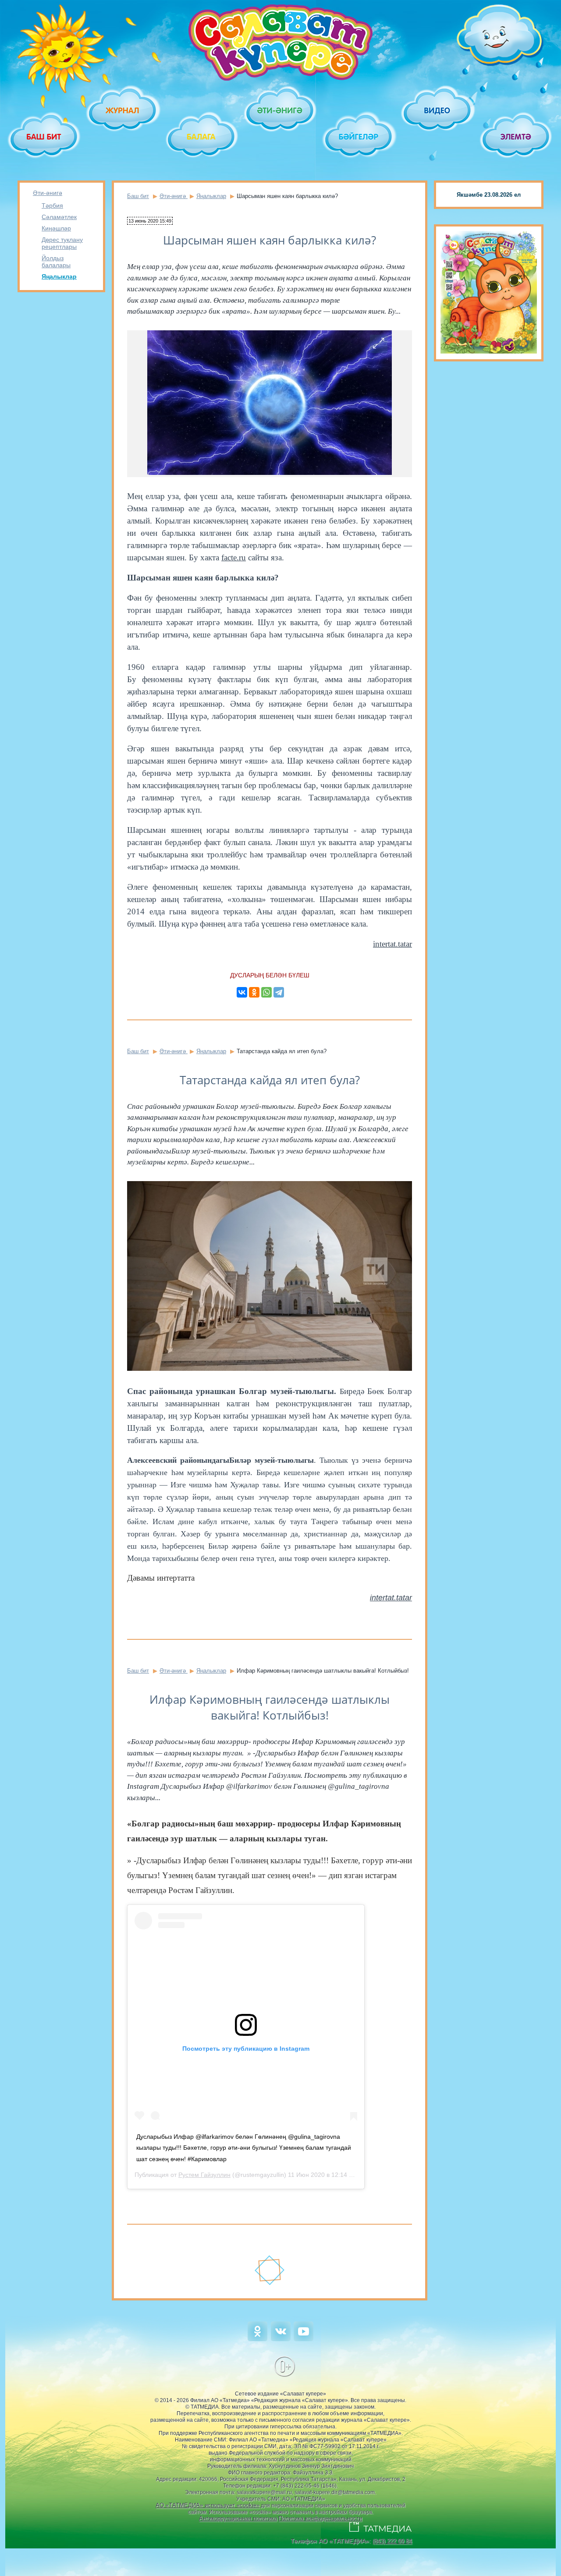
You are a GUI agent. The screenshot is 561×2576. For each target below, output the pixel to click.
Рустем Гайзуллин (204, 2175)
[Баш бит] (44, 137)
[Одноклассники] (254, 992)
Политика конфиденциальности (320, 2518)
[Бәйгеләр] (359, 137)
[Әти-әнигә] (280, 110)
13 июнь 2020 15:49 (150, 221)
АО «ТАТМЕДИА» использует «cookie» (208, 2505)
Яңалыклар (59, 276)
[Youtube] (304, 2339)
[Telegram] (279, 992)
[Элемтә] (517, 137)
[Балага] (202, 137)
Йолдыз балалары (56, 262)
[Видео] (438, 110)
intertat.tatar (392, 944)
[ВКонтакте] (242, 992)
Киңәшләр (56, 228)
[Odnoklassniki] (257, 2339)
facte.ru (234, 557)
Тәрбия (52, 205)
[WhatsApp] (266, 992)
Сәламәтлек (59, 217)
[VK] (281, 2339)
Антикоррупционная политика (238, 2518)
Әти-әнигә (48, 193)
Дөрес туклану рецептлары (62, 243)
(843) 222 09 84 (392, 2541)
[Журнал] (123, 110)
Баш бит (138, 196)
